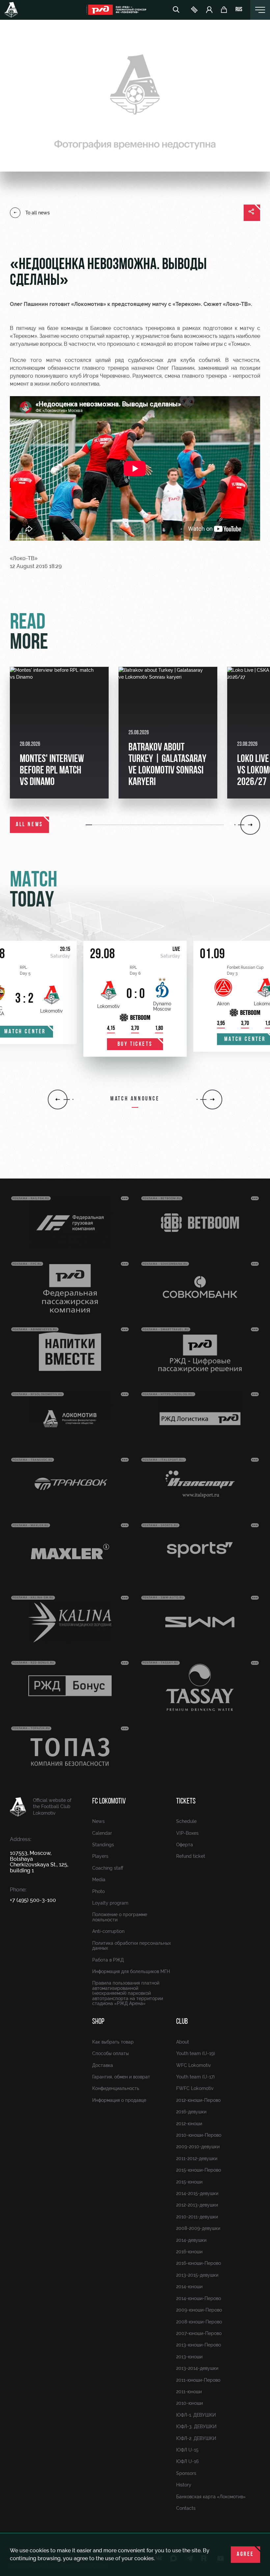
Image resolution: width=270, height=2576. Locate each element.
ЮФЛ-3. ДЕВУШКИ (196, 2427)
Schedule (186, 1821)
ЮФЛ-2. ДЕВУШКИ (196, 2438)
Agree (245, 2555)
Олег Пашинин (29, 304)
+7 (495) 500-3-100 (33, 1900)
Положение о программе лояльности (120, 1917)
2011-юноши (189, 2392)
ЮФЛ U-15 (187, 2450)
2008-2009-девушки (198, 2228)
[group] (59, 733)
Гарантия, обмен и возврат (121, 2077)
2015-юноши (189, 2182)
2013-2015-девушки (197, 2275)
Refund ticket (191, 1856)
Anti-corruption (108, 1931)
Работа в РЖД (108, 1960)
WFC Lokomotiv (194, 2065)
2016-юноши (189, 2252)
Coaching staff (108, 1868)
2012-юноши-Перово (198, 2100)
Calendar (102, 1833)
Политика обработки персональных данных (132, 1946)
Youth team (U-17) (195, 2077)
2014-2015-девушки (197, 2193)
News (98, 1821)
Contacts (186, 2508)
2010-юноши (189, 2403)
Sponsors (186, 2473)
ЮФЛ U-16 (187, 2461)
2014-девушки (191, 2240)
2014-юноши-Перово (199, 2298)
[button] (89, 825)
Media (99, 1880)
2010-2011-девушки (197, 2217)
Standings (103, 1845)
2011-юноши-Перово (198, 2380)
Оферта (185, 1845)
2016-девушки (191, 2112)
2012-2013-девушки (197, 2205)
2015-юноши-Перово (199, 2170)
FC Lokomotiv (109, 1802)
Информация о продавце (119, 2100)
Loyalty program (110, 1903)
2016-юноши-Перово (199, 2263)
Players (100, 1856)
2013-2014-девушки (197, 2368)
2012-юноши (189, 2124)
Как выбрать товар (113, 2042)
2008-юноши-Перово (199, 2322)
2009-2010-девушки (198, 2147)
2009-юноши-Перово (199, 2310)
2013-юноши (189, 2357)
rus (239, 10)
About (183, 2042)
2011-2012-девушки (197, 2158)
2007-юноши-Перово (199, 2333)
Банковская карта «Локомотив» (211, 2497)
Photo (98, 1891)
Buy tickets (135, 1044)
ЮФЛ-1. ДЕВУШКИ (196, 2415)
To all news (38, 213)
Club (182, 2022)
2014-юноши (189, 2287)
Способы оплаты (110, 2053)
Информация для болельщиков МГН (131, 1971)
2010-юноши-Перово (199, 2135)
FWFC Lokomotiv (195, 2088)
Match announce (135, 1099)
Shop (98, 2022)
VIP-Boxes (187, 1833)
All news (29, 825)
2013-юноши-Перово (199, 2345)
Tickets (186, 1802)
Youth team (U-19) (196, 2053)
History (184, 2485)
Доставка (103, 2065)
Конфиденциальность (116, 2088)
